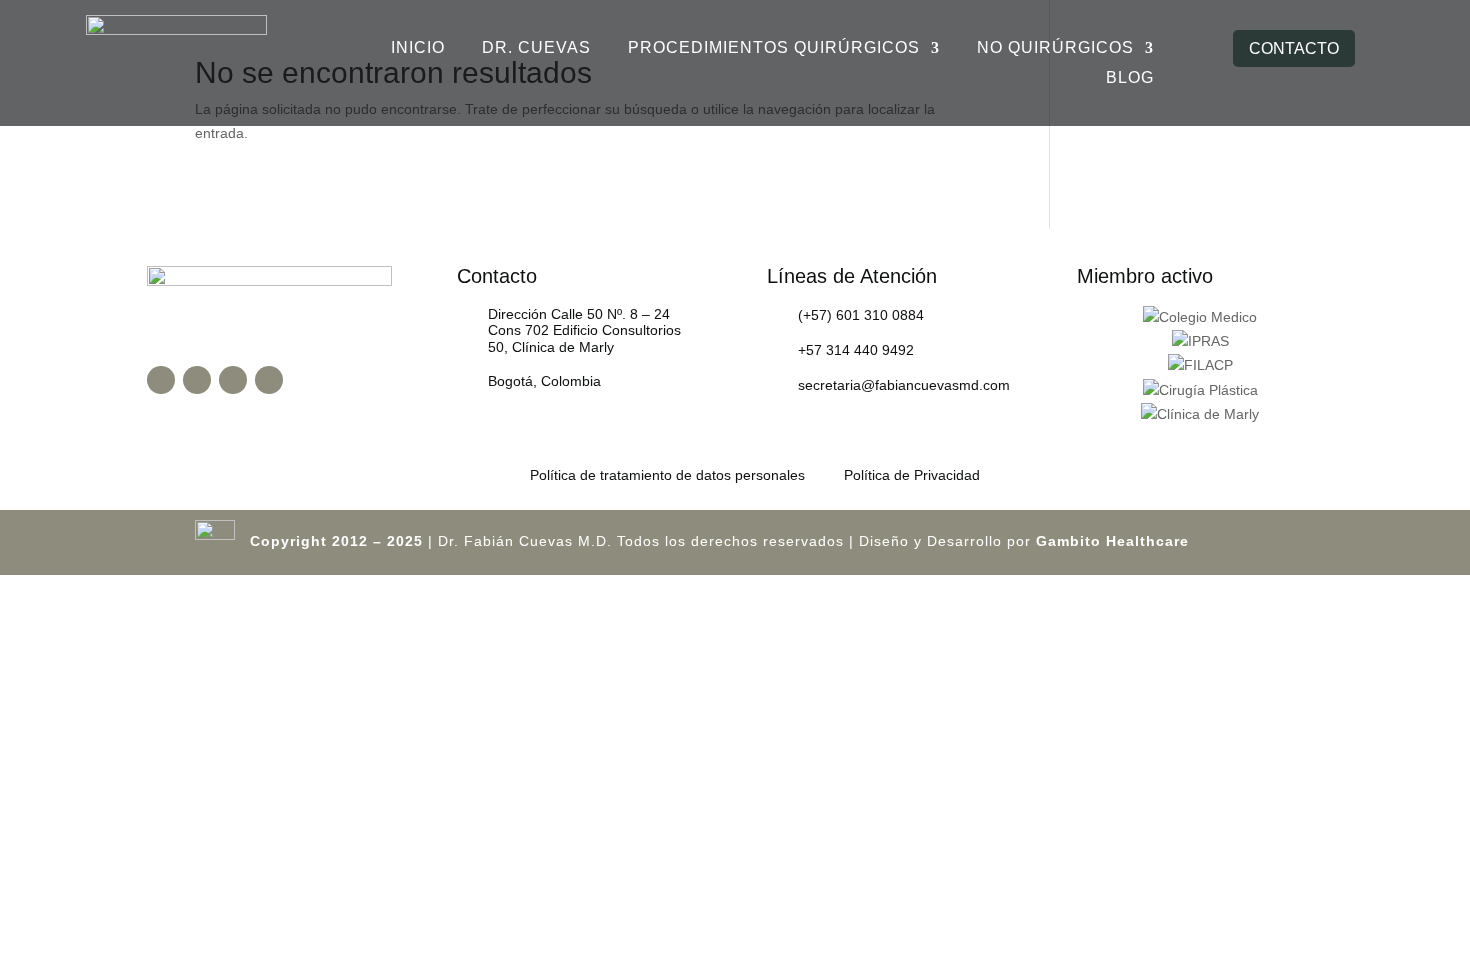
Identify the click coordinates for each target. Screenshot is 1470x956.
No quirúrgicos (1055, 48)
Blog (1130, 78)
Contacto (1294, 48)
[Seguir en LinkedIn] (269, 380)
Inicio (418, 48)
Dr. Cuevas (536, 48)
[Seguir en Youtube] (233, 380)
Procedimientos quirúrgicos (774, 48)
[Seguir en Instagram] (197, 380)
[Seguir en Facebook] (161, 380)
